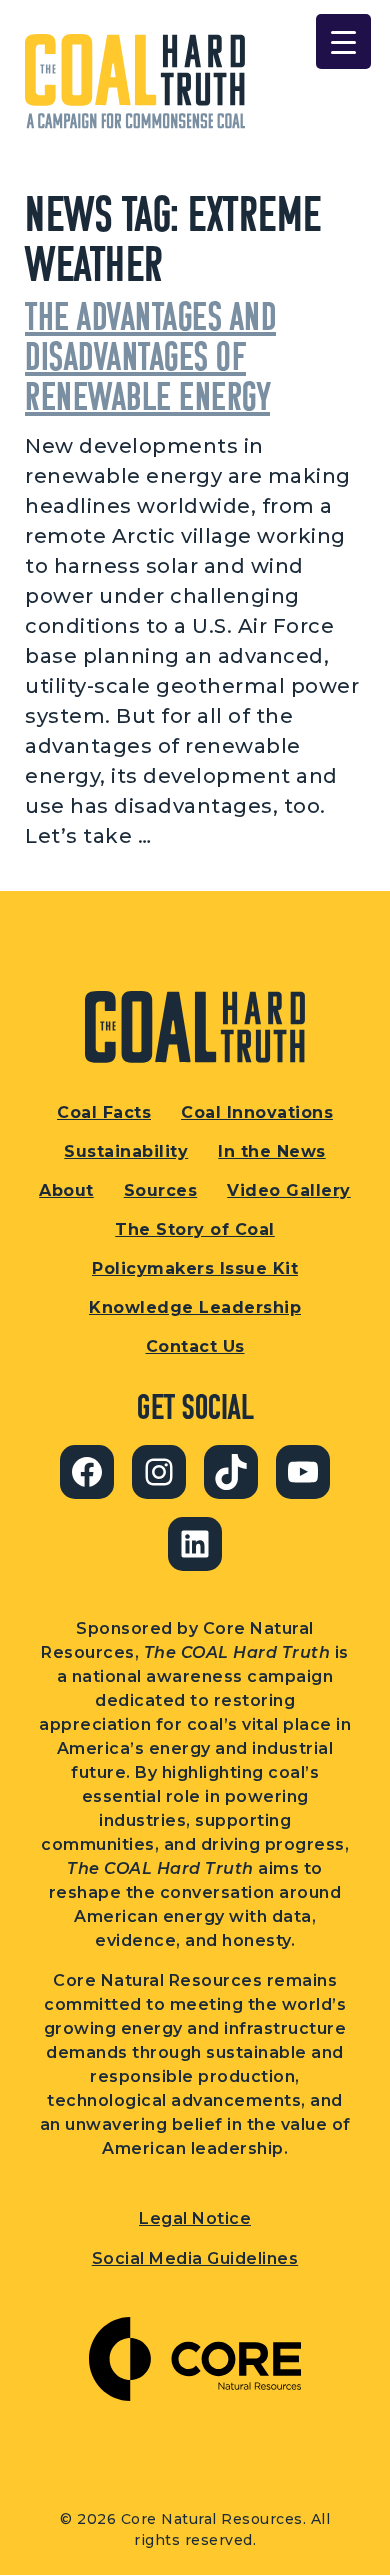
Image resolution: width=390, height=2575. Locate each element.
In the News (272, 1151)
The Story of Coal (195, 1229)
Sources (161, 1190)
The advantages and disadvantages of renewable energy (150, 355)
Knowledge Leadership (195, 1307)
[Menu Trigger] (343, 41)
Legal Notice (195, 2218)
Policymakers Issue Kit (195, 1268)
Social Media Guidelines (195, 2258)
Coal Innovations (257, 1112)
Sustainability (126, 1151)
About (66, 1190)
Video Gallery (289, 1190)
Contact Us (195, 1346)
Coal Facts (104, 1112)
